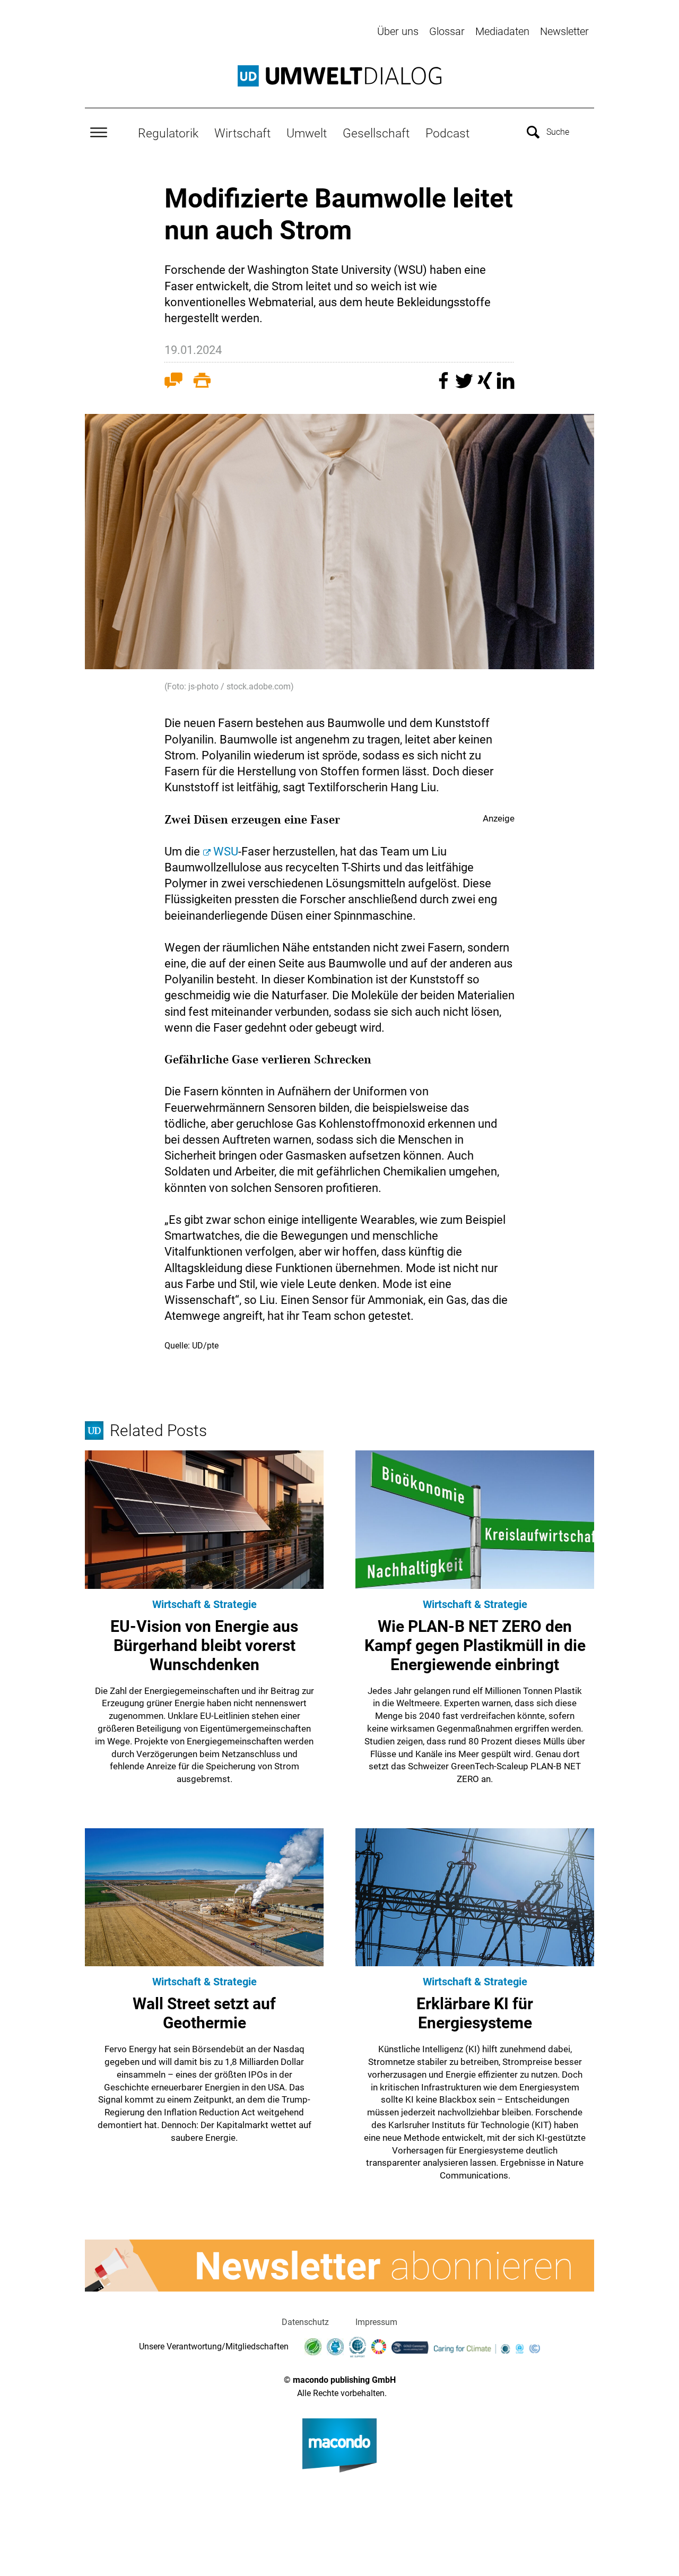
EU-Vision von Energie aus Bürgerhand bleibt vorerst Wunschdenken (204, 1645)
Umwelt (307, 133)
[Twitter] (465, 386)
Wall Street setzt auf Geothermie (204, 2013)
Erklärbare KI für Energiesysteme (475, 2013)
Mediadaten (502, 31)
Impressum (376, 2322)
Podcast (447, 133)
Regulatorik (168, 133)
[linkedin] (506, 386)
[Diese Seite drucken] (202, 383)
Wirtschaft (242, 133)
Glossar (447, 31)
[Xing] (486, 386)
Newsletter (564, 31)
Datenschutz (305, 2322)
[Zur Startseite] (339, 76)
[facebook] (445, 386)
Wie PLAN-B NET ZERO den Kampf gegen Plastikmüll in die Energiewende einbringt (475, 1645)
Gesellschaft (376, 133)
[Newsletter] (339, 2266)
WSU (226, 852)
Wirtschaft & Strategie (204, 1604)
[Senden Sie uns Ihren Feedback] (173, 383)
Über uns (398, 31)
